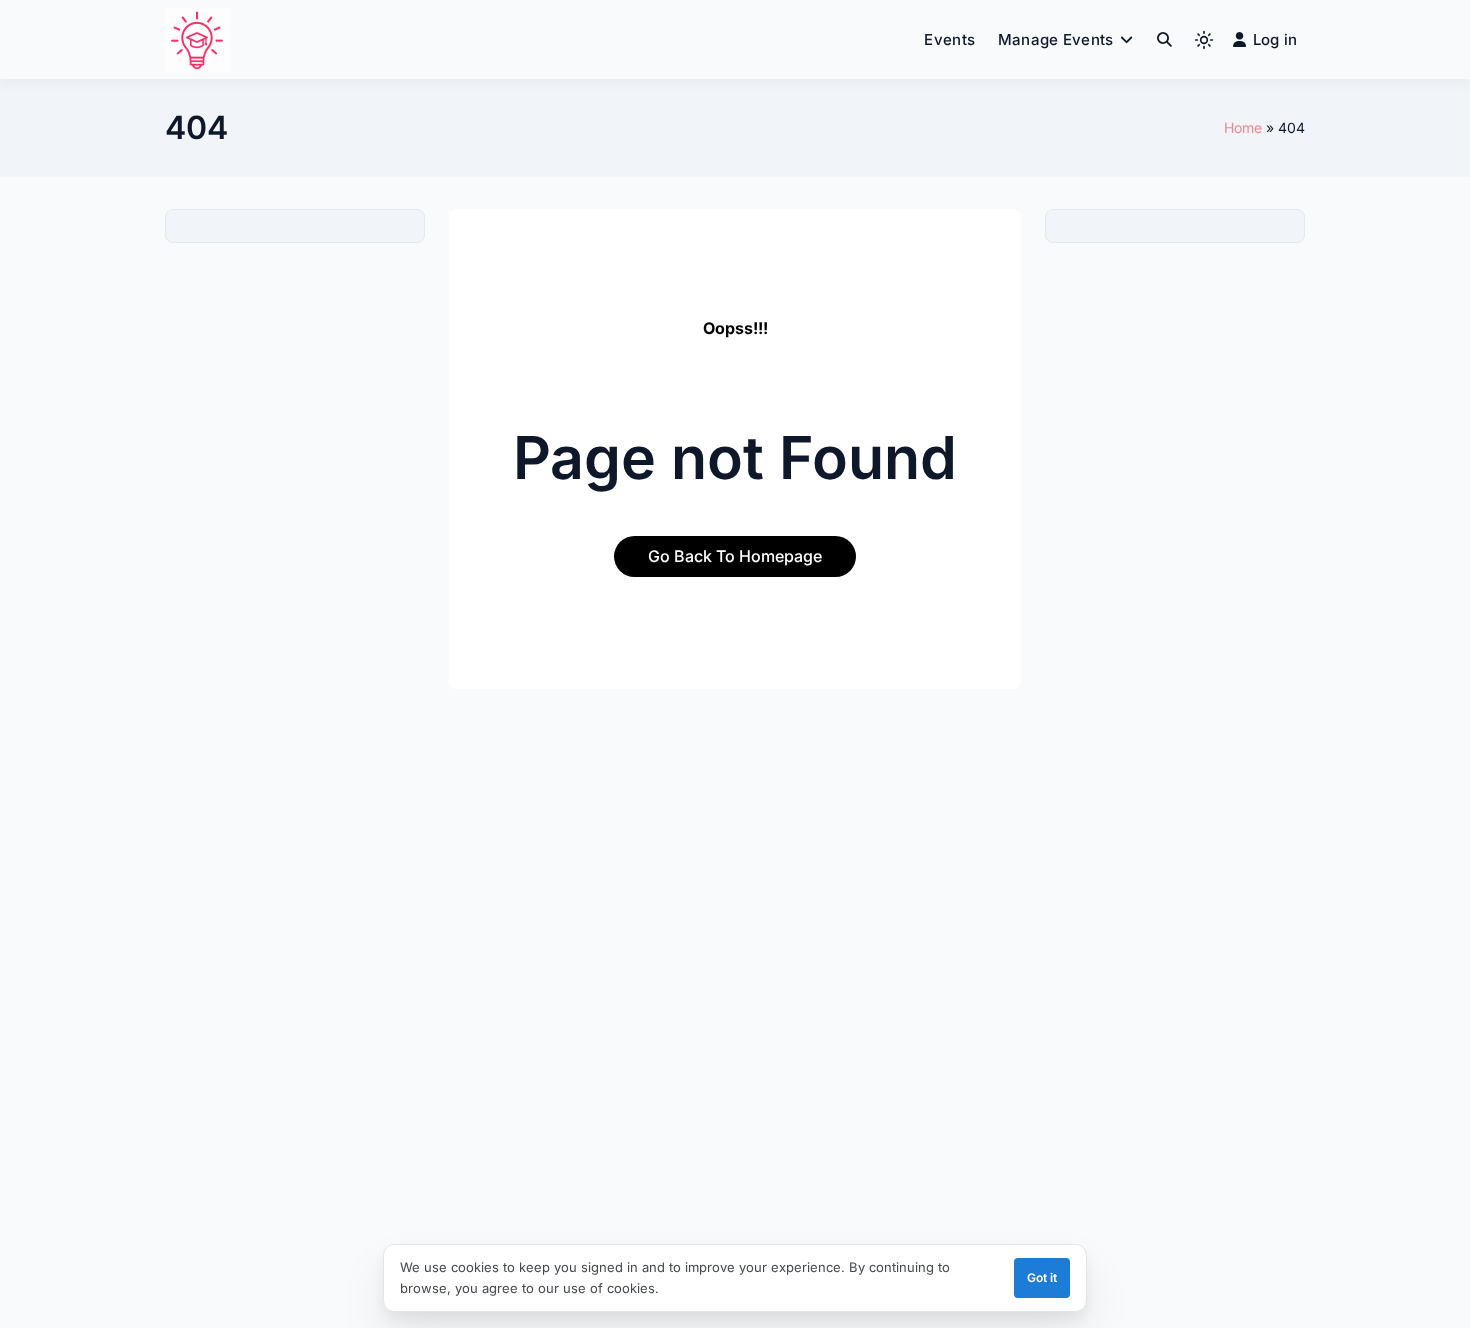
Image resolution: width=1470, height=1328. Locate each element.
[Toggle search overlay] (1164, 40)
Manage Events (1056, 39)
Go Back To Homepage (735, 556)
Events (949, 39)
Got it (1042, 1277)
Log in (1275, 39)
